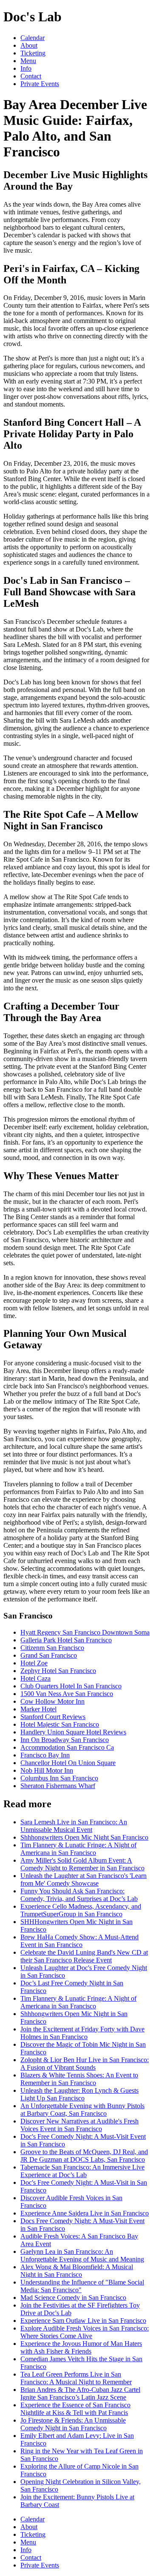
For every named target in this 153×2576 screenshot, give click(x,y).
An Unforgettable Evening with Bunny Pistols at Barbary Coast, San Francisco (82, 2110)
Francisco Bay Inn (45, 1755)
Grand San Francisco (49, 1655)
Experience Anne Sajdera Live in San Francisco (85, 2213)
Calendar (33, 38)
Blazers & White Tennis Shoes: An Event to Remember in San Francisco (79, 2079)
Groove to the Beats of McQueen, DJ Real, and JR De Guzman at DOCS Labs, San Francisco (84, 2156)
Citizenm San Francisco (52, 1648)
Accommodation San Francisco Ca (67, 1747)
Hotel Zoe (34, 1663)
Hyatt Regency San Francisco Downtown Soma (85, 1632)
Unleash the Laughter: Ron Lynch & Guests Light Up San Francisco (79, 2094)
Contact (31, 76)
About (29, 45)
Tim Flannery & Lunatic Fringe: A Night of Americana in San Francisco (78, 1849)
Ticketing (33, 53)
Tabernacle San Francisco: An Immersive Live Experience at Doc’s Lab (82, 2171)
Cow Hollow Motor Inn (52, 1701)
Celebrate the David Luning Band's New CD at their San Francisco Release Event (84, 1956)
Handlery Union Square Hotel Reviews (73, 1732)
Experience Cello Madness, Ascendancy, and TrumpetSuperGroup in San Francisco (81, 1910)
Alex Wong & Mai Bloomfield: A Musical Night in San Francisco (77, 2271)
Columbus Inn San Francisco (59, 1778)
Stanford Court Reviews (53, 1717)
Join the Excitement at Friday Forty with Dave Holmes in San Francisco (82, 2033)
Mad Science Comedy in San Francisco (73, 2298)
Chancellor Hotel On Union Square (68, 1763)
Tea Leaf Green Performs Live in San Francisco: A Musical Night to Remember (76, 2378)
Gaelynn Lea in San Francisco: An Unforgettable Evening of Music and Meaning (82, 2255)
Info (26, 68)
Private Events (40, 84)
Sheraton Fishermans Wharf (58, 1786)
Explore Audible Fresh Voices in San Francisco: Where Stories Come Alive (85, 2332)
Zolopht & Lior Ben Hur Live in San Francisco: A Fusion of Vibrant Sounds (85, 2064)
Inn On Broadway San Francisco (65, 1740)
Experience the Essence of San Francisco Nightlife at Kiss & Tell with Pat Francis (75, 2409)
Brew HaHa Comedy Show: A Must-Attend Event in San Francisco (79, 1941)
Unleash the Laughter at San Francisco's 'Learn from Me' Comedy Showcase (84, 1879)
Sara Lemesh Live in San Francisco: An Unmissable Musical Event (74, 1826)
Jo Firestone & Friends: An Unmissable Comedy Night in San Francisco (73, 2424)
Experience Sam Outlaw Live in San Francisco (83, 2321)
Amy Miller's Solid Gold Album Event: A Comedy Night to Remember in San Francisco (82, 1864)
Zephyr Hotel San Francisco (58, 1671)
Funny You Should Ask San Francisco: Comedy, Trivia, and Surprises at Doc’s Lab (79, 1895)
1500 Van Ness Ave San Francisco (67, 1694)
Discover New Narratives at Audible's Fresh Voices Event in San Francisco (79, 2125)
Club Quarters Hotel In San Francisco (71, 1686)
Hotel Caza (35, 1678)
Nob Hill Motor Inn (47, 1770)
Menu (28, 61)
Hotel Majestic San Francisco (60, 1724)
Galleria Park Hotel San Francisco (66, 1640)
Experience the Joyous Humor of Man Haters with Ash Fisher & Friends (81, 2347)
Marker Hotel (38, 1709)
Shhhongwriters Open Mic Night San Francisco (84, 1837)
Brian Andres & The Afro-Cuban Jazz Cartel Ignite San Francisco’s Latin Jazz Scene (80, 2393)
